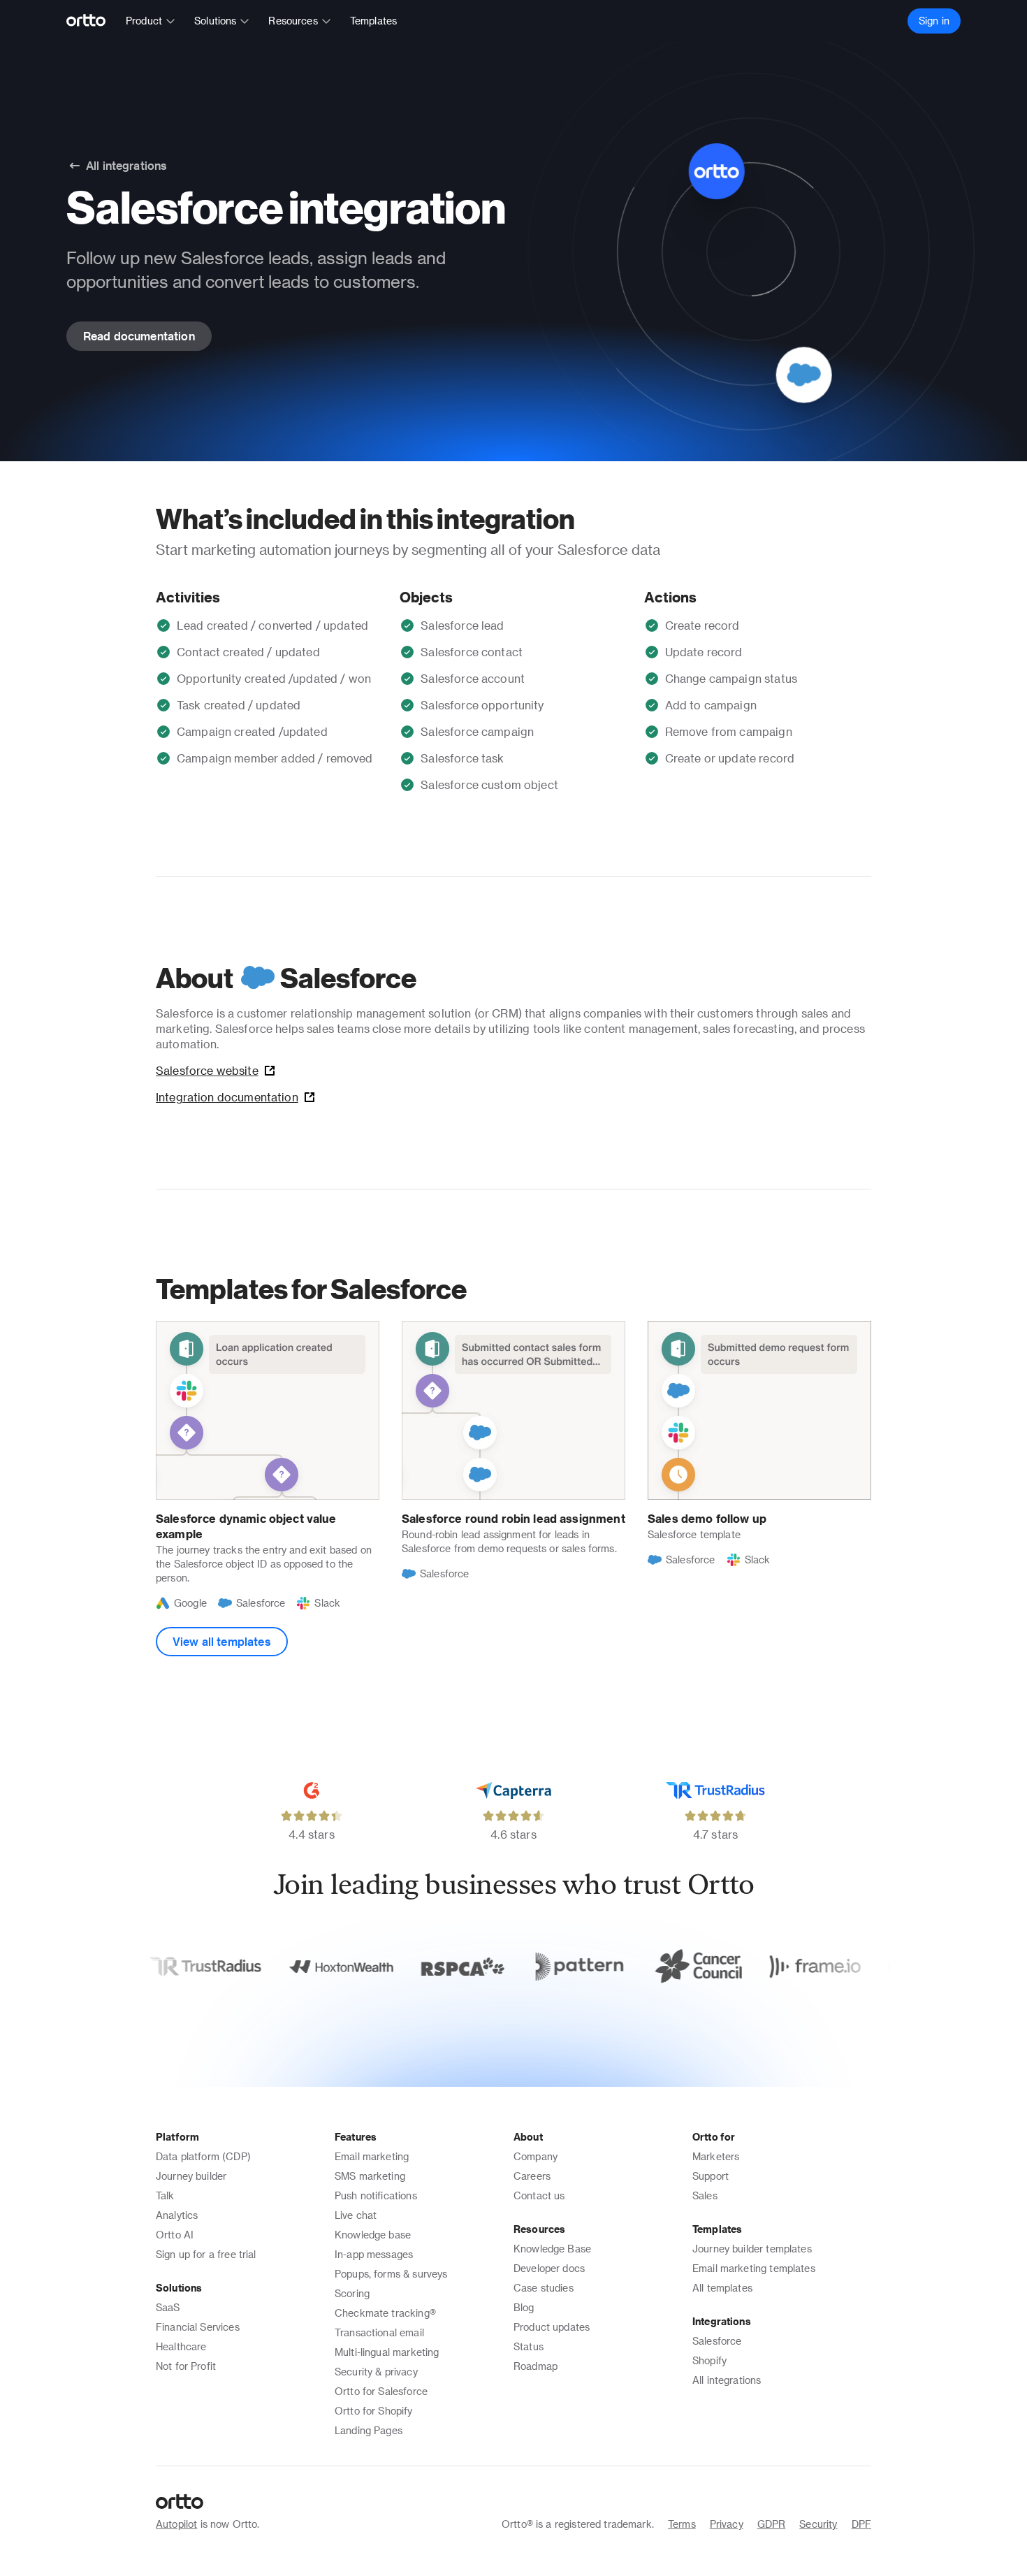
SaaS (168, 2307)
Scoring (352, 2293)
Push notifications (376, 2195)
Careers (532, 2176)
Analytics (177, 2215)
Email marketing (372, 2156)
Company (536, 2156)
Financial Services (198, 2327)
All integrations (727, 2380)
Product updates (552, 2327)
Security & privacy (376, 2372)
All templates (722, 2288)
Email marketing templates (754, 2268)
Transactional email (379, 2332)
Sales (705, 2195)
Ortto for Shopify (374, 2411)
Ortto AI (175, 2235)
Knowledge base (373, 2235)
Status (529, 2346)
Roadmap (536, 2366)
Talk (165, 2195)
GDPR (772, 2524)
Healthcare (181, 2346)
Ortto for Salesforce (381, 2391)
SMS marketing (370, 2176)
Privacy (727, 2524)
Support (711, 2176)
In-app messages (374, 2254)
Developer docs (549, 2268)
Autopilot (176, 2524)
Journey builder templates (752, 2249)
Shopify (709, 2360)
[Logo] (92, 21)
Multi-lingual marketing (387, 2352)
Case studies (544, 2288)
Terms (682, 2524)
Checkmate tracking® (385, 2313)
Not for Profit (186, 2366)
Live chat (356, 2215)
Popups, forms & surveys (391, 2274)
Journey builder (191, 2176)
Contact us (539, 2195)
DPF (861, 2524)
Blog (524, 2307)
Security (818, 2524)
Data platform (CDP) (203, 2156)
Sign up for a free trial (206, 2254)
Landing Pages (369, 2430)
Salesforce (717, 2341)
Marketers (716, 2156)
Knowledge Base (552, 2249)
